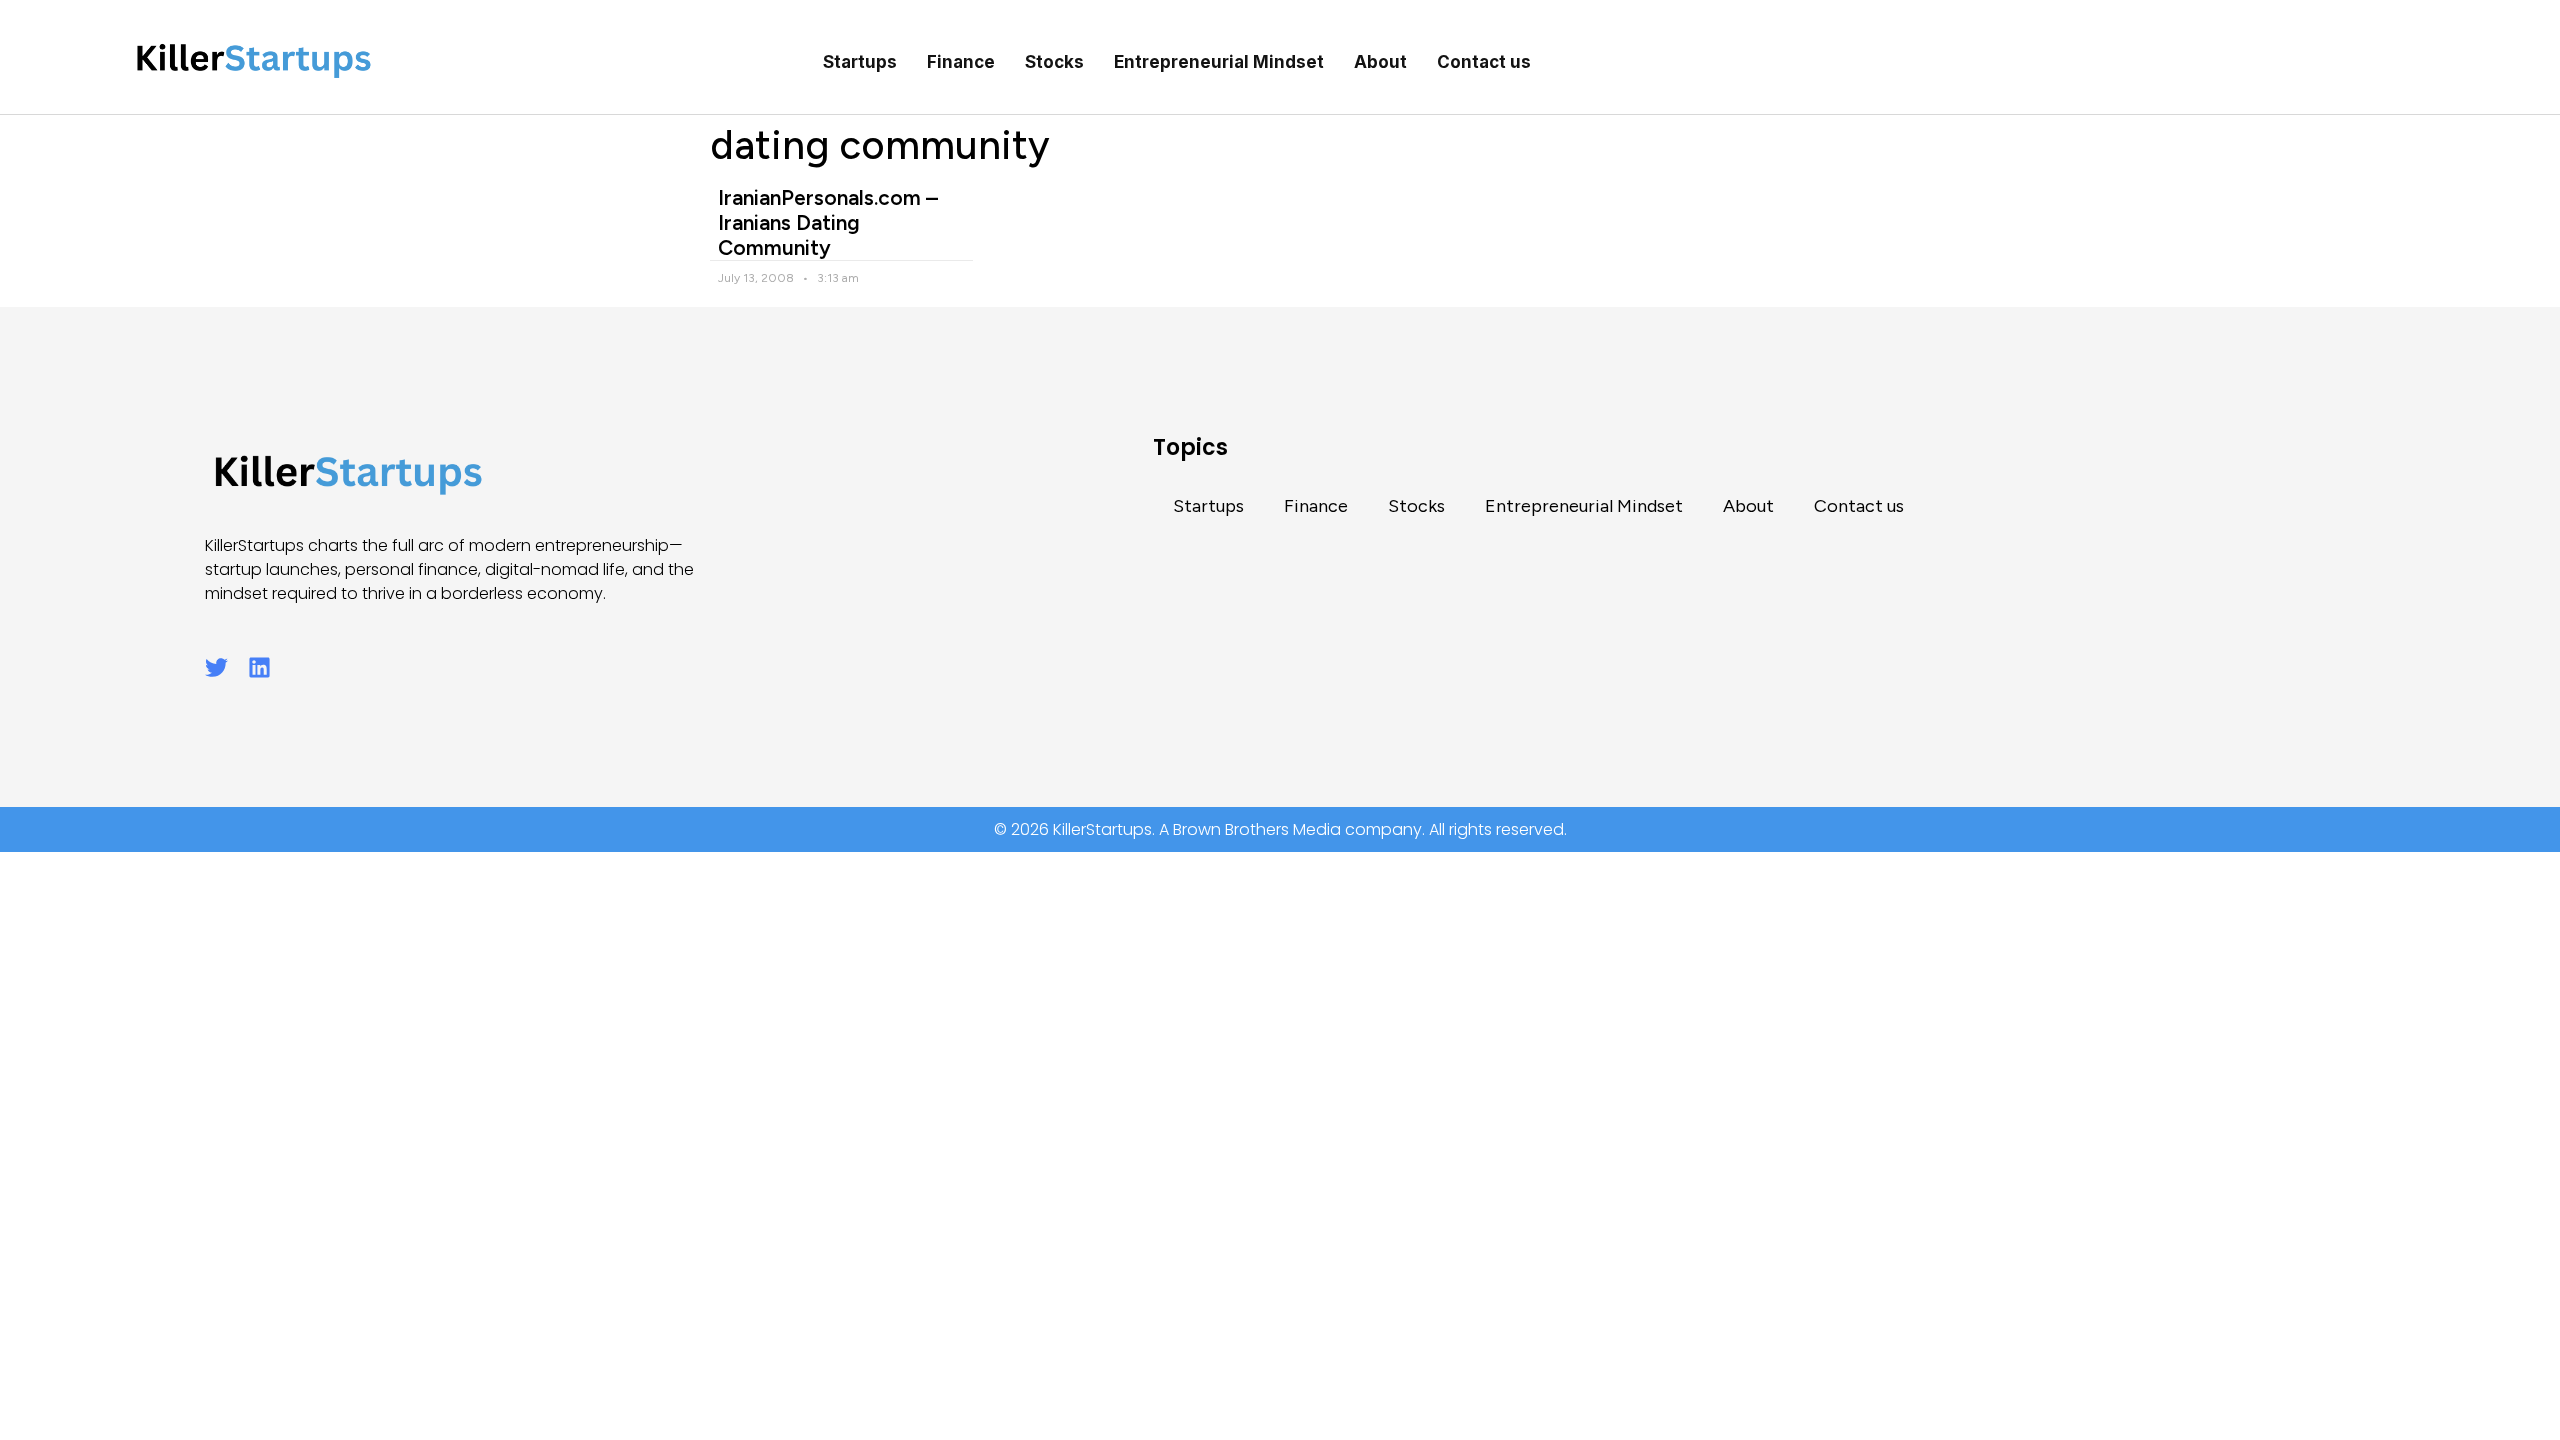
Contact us (1484, 62)
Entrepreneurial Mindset (1219, 62)
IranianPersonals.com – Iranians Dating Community (828, 222)
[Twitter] (216, 667)
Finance (961, 62)
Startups (860, 62)
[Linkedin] (259, 667)
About (1380, 62)
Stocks (1054, 62)
